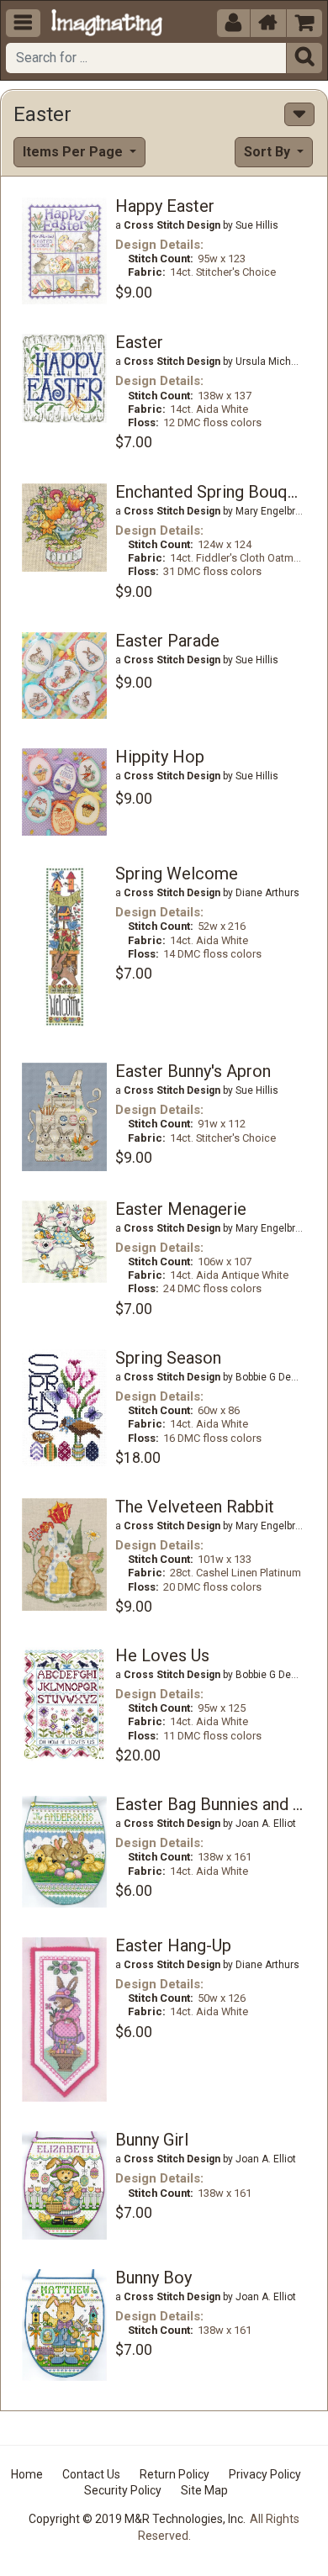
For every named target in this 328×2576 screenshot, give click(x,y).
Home (27, 2474)
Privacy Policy (265, 2474)
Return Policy (175, 2474)
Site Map (204, 2490)
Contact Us (91, 2474)
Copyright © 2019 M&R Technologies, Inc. (137, 2519)
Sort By (269, 152)
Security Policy (123, 2490)
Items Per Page (74, 152)
